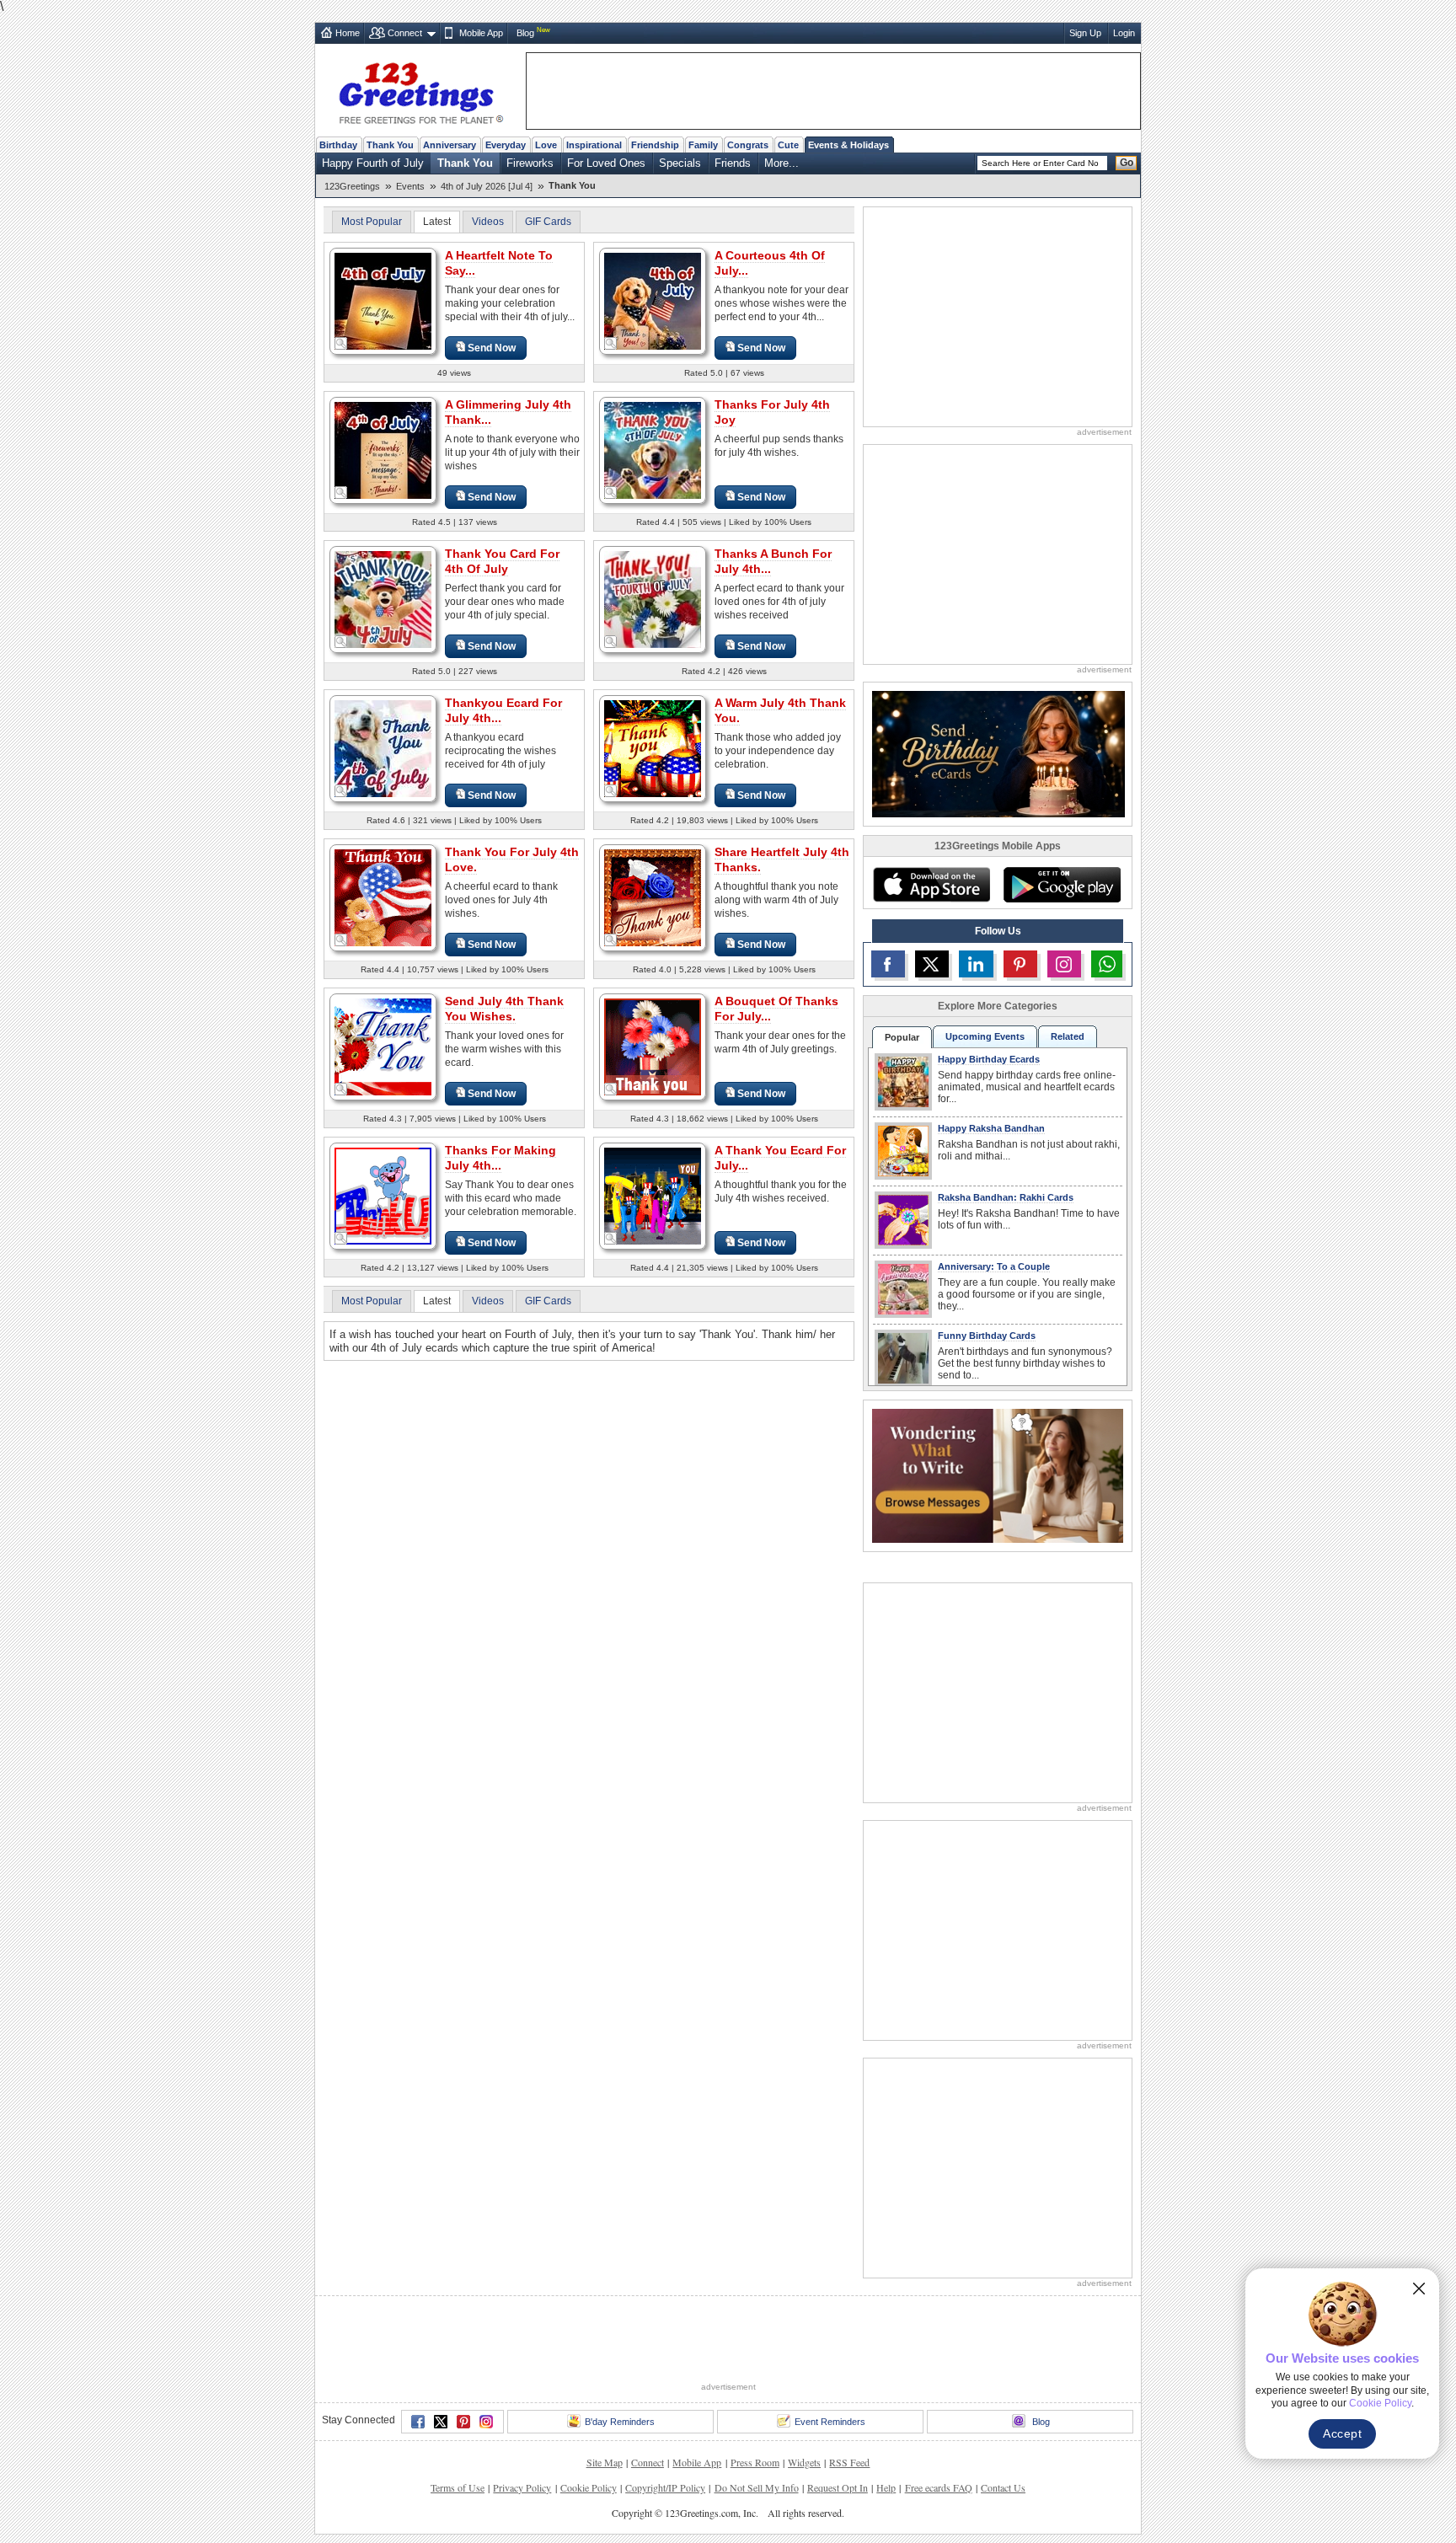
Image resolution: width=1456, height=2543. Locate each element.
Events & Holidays (848, 145)
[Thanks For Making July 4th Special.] (383, 1195)
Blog (525, 33)
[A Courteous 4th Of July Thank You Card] (653, 300)
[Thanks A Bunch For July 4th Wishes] (653, 599)
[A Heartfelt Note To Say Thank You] (383, 300)
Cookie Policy (589, 2487)
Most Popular (372, 222)
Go (1127, 163)
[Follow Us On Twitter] (932, 964)
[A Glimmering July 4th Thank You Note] (383, 450)
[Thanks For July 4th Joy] (653, 450)
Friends (733, 163)
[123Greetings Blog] (998, 1475)
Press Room (755, 2462)
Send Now (492, 348)
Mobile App (481, 33)
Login (1124, 33)
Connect (405, 33)
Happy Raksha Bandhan (991, 1128)
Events (410, 186)
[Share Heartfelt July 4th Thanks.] (653, 897)
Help (886, 2487)
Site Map (605, 2462)
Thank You (390, 145)
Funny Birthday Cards (987, 1336)
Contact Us (1003, 2487)
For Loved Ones (606, 163)
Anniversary (450, 145)
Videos (488, 222)
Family (703, 145)
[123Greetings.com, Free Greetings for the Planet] (420, 90)
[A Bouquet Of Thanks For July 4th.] (653, 1046)
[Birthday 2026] (998, 753)
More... (782, 163)
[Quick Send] (341, 344)
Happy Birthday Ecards (989, 1059)
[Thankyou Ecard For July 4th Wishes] (383, 748)
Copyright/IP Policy (665, 2487)
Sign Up (1085, 33)
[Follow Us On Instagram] (1064, 964)
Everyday (506, 145)
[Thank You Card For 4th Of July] (383, 599)
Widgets (804, 2462)
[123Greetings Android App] (1062, 885)
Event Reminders (830, 2422)
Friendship (655, 145)
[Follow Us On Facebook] (888, 964)
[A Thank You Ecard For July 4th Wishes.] (653, 1195)
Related (1068, 1036)
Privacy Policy (522, 2487)
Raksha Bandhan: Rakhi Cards (1006, 1197)
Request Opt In (838, 2487)
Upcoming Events (985, 1036)
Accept (1342, 2433)
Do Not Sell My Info (757, 2487)
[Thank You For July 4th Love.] (383, 897)
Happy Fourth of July (373, 163)
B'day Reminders (620, 2422)
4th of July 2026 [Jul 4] (487, 186)
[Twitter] (441, 2422)
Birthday (338, 145)
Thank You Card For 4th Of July (502, 561)
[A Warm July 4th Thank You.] (653, 748)
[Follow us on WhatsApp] (1107, 964)
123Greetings (352, 186)
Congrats (748, 145)
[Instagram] (486, 2422)
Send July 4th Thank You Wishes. (504, 1009)
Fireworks (530, 163)
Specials (680, 163)
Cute (788, 145)
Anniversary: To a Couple (994, 1266)
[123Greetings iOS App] (931, 885)
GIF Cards (548, 222)
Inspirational (594, 145)
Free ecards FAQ (939, 2487)
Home (348, 33)
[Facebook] (418, 2422)
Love (546, 145)
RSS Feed (849, 2462)
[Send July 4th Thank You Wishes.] (383, 1046)
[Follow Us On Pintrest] (1020, 964)
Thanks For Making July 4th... (500, 1158)
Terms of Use (458, 2487)
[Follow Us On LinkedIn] (976, 964)
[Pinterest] (463, 2422)
